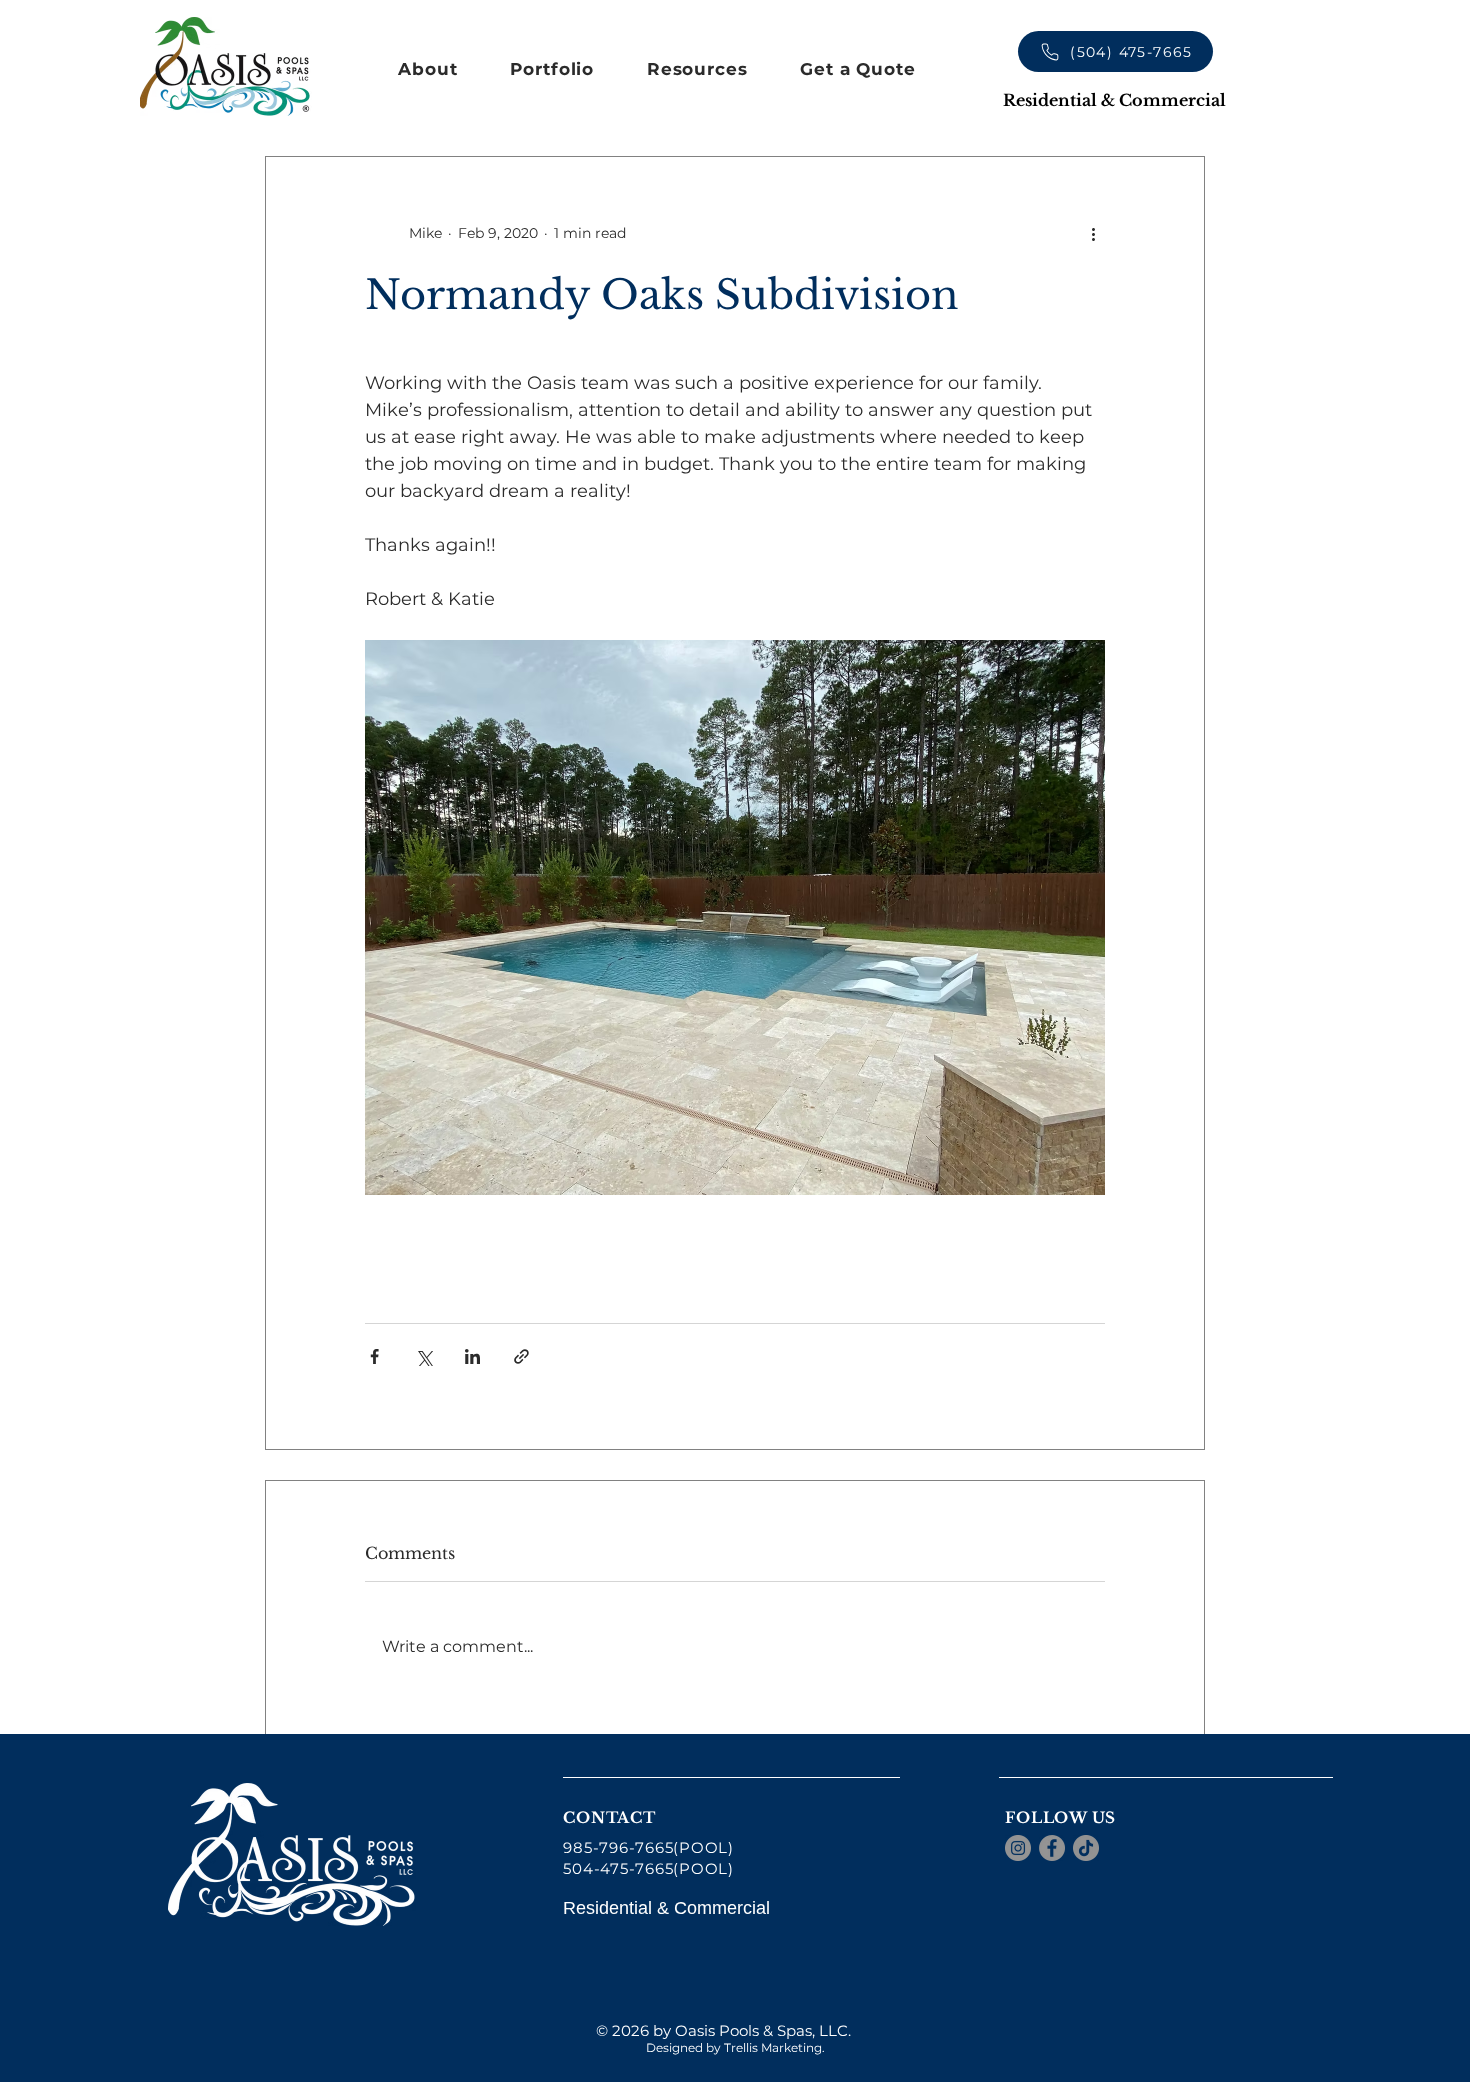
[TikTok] (1086, 1848)
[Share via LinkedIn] (472, 1356)
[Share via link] (521, 1356)
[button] (428, 69)
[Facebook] (1052, 1848)
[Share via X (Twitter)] (423, 1356)
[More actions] (1093, 233)
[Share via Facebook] (374, 1356)
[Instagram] (1018, 1848)
